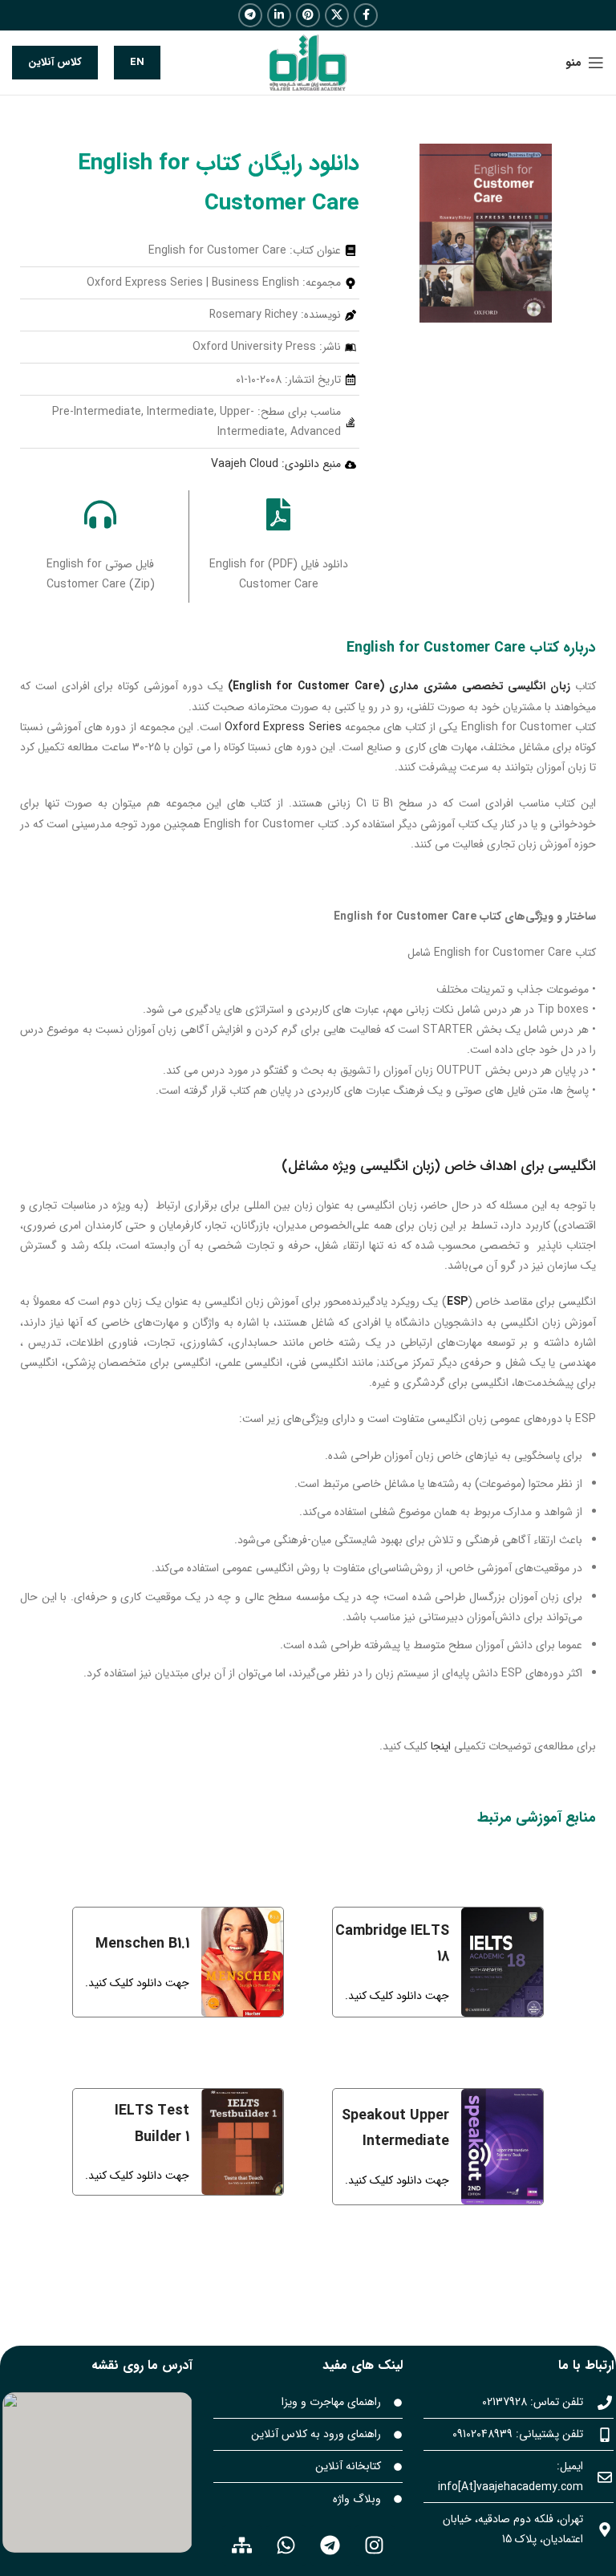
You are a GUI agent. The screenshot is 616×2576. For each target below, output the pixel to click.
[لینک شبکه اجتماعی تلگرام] (250, 15)
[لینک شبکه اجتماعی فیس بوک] (366, 15)
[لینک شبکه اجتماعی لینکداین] (279, 15)
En (137, 62)
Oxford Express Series (283, 727)
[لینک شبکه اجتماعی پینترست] (308, 15)
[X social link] (337, 15)
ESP (457, 1302)
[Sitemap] (242, 2546)
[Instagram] (375, 2546)
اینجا (441, 1746)
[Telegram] (330, 2546)
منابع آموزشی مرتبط (537, 1818)
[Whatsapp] (286, 2546)
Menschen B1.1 (142, 1944)
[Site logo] (308, 62)
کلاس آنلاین (55, 62)
